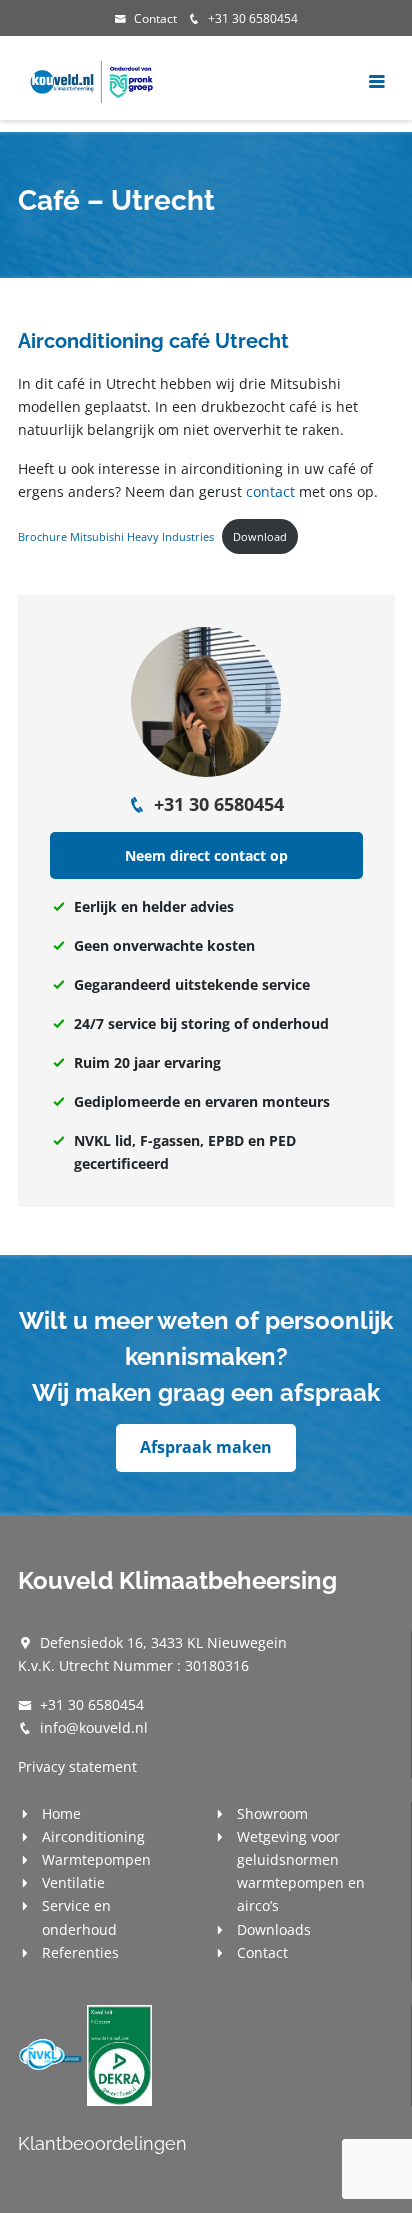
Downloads (274, 1929)
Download (260, 536)
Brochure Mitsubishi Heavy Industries (116, 536)
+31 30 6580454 (253, 18)
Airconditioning (93, 1836)
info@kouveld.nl (94, 1727)
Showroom (272, 1813)
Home (61, 1813)
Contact (155, 18)
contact (270, 491)
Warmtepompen (96, 1859)
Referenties (80, 1952)
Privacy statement (77, 1766)
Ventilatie (73, 1882)
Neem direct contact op (206, 855)
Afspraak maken (206, 1447)
